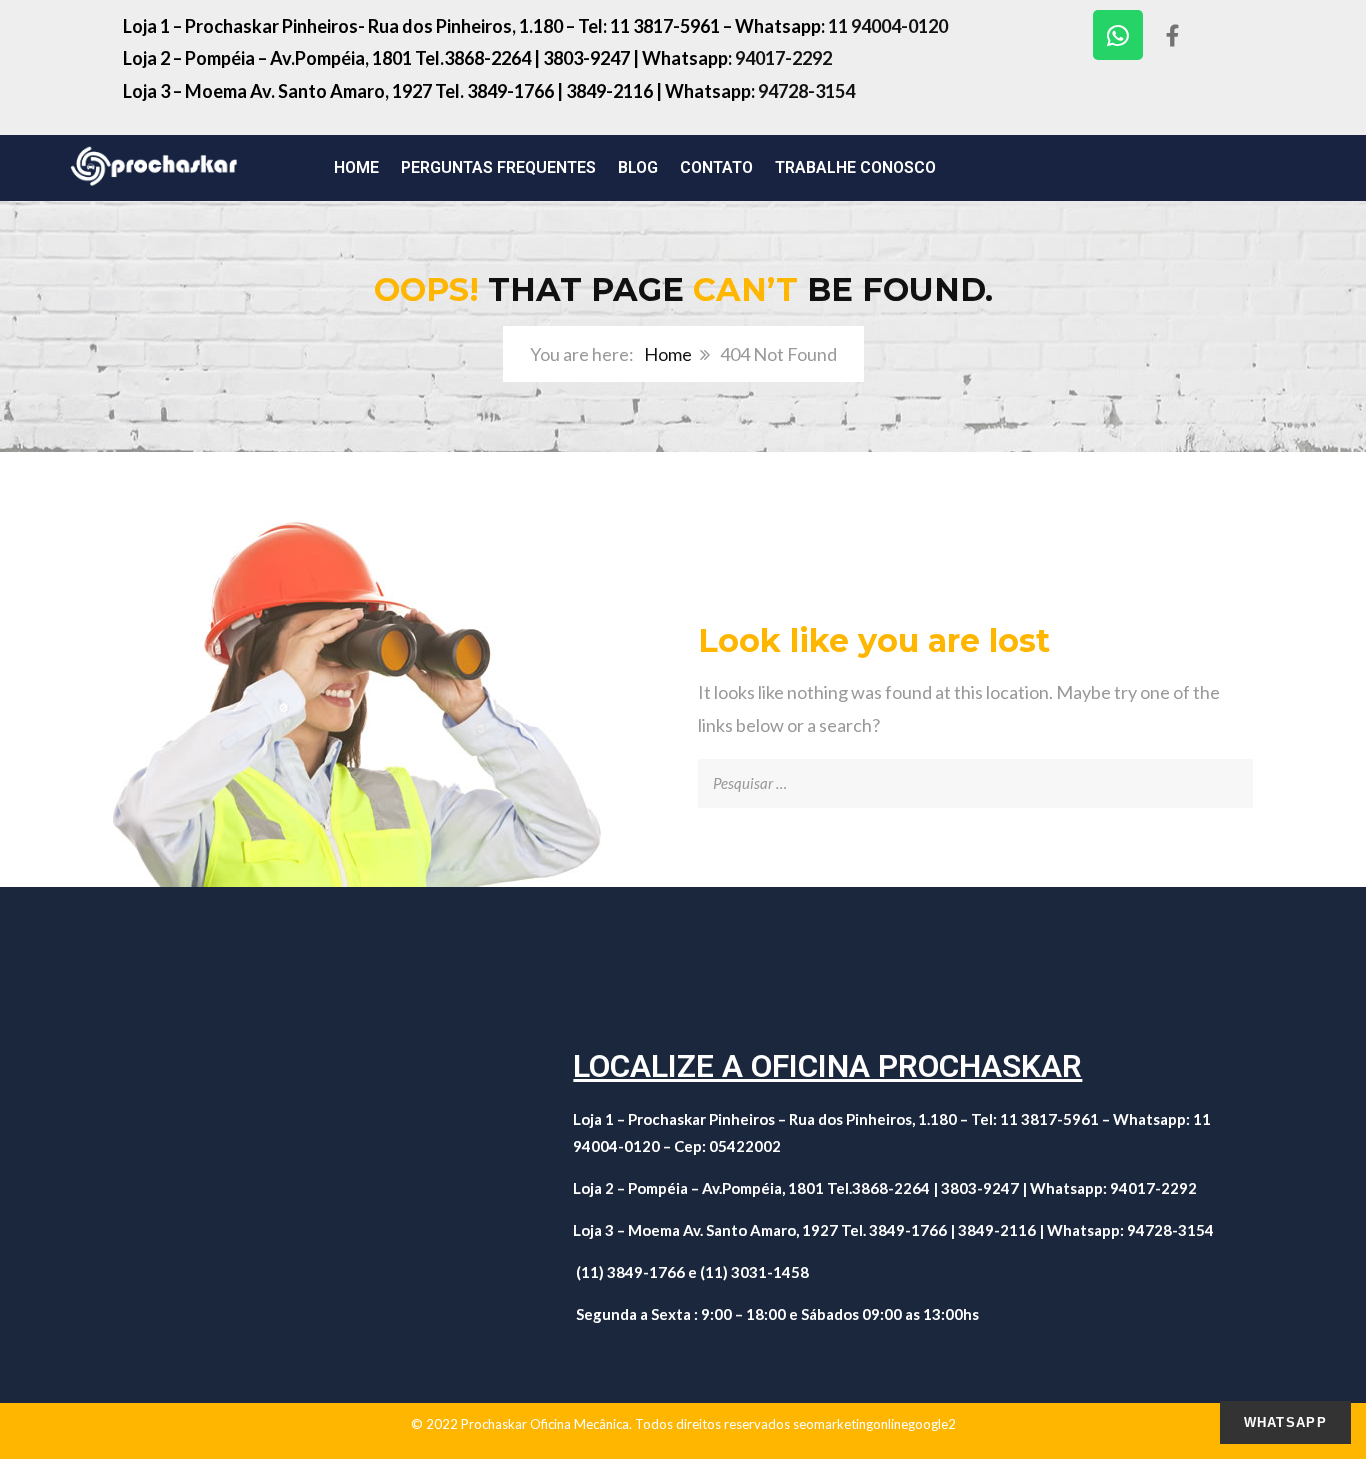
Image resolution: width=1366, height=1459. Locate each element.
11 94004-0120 (888, 26)
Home (356, 167)
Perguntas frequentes (498, 167)
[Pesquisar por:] (975, 775)
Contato (716, 167)
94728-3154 (806, 91)
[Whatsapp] (1118, 35)
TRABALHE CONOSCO (855, 167)
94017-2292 (785, 58)
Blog (638, 167)
